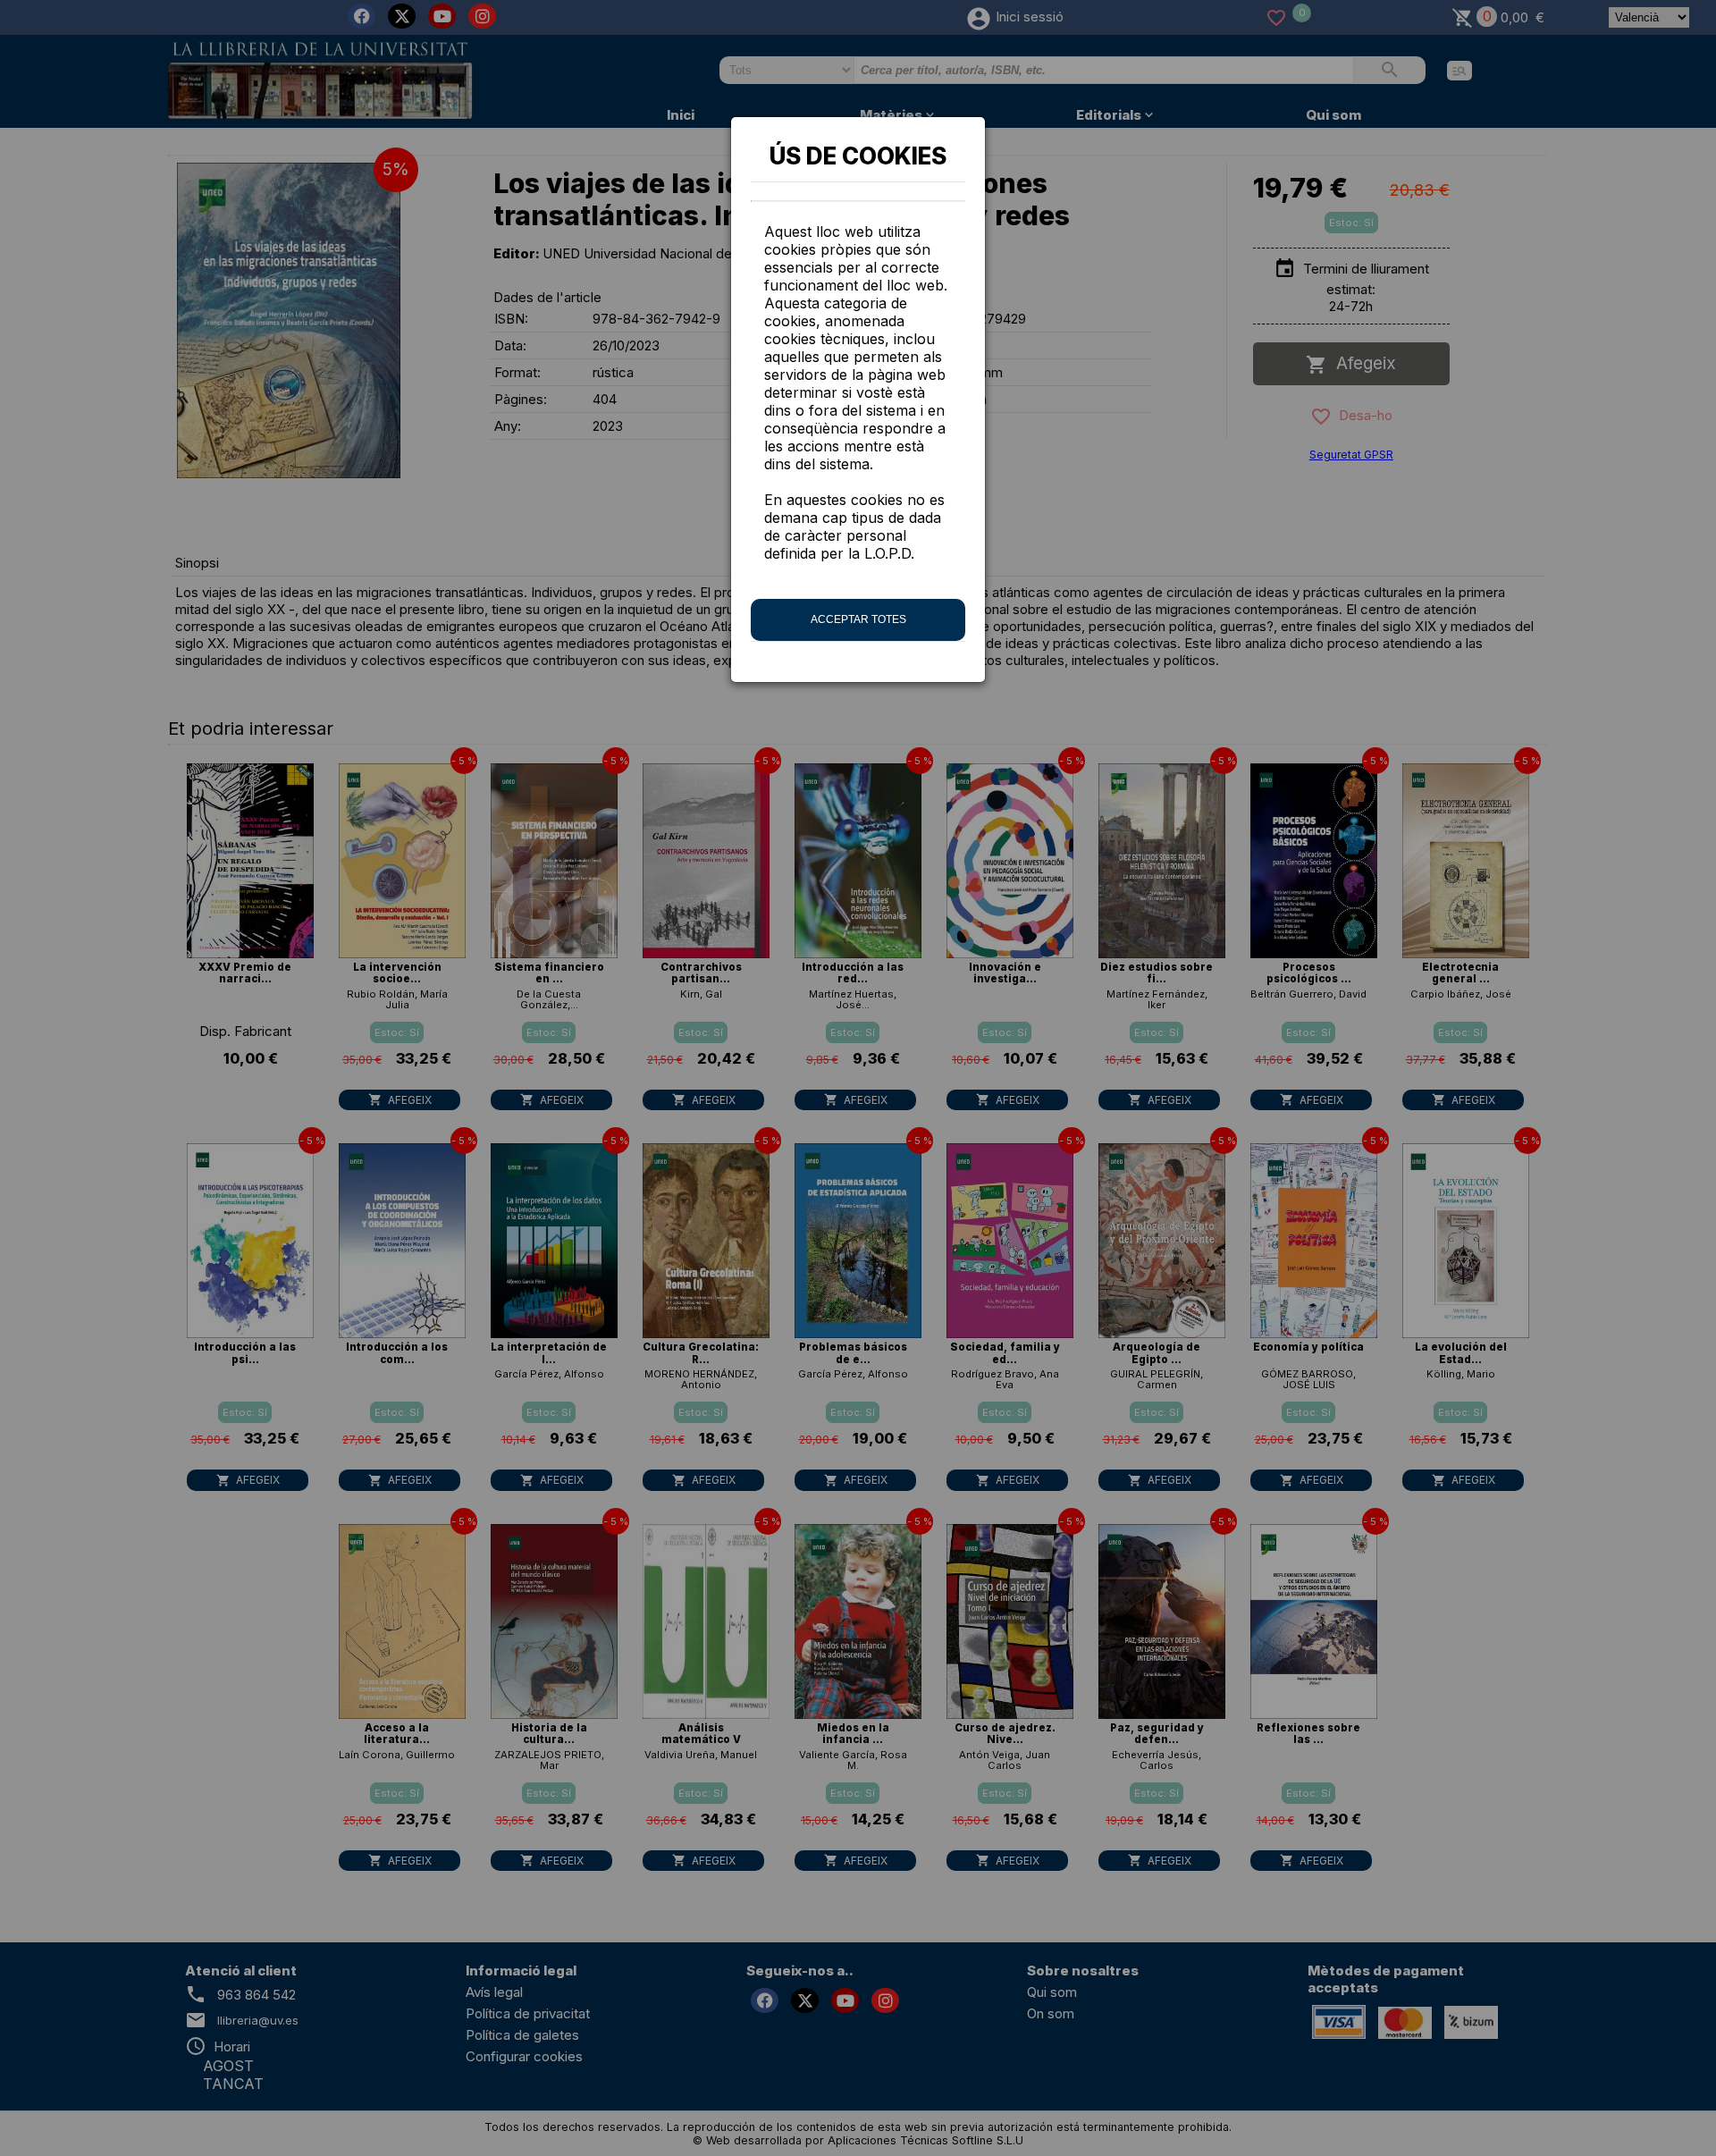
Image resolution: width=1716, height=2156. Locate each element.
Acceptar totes (858, 619)
